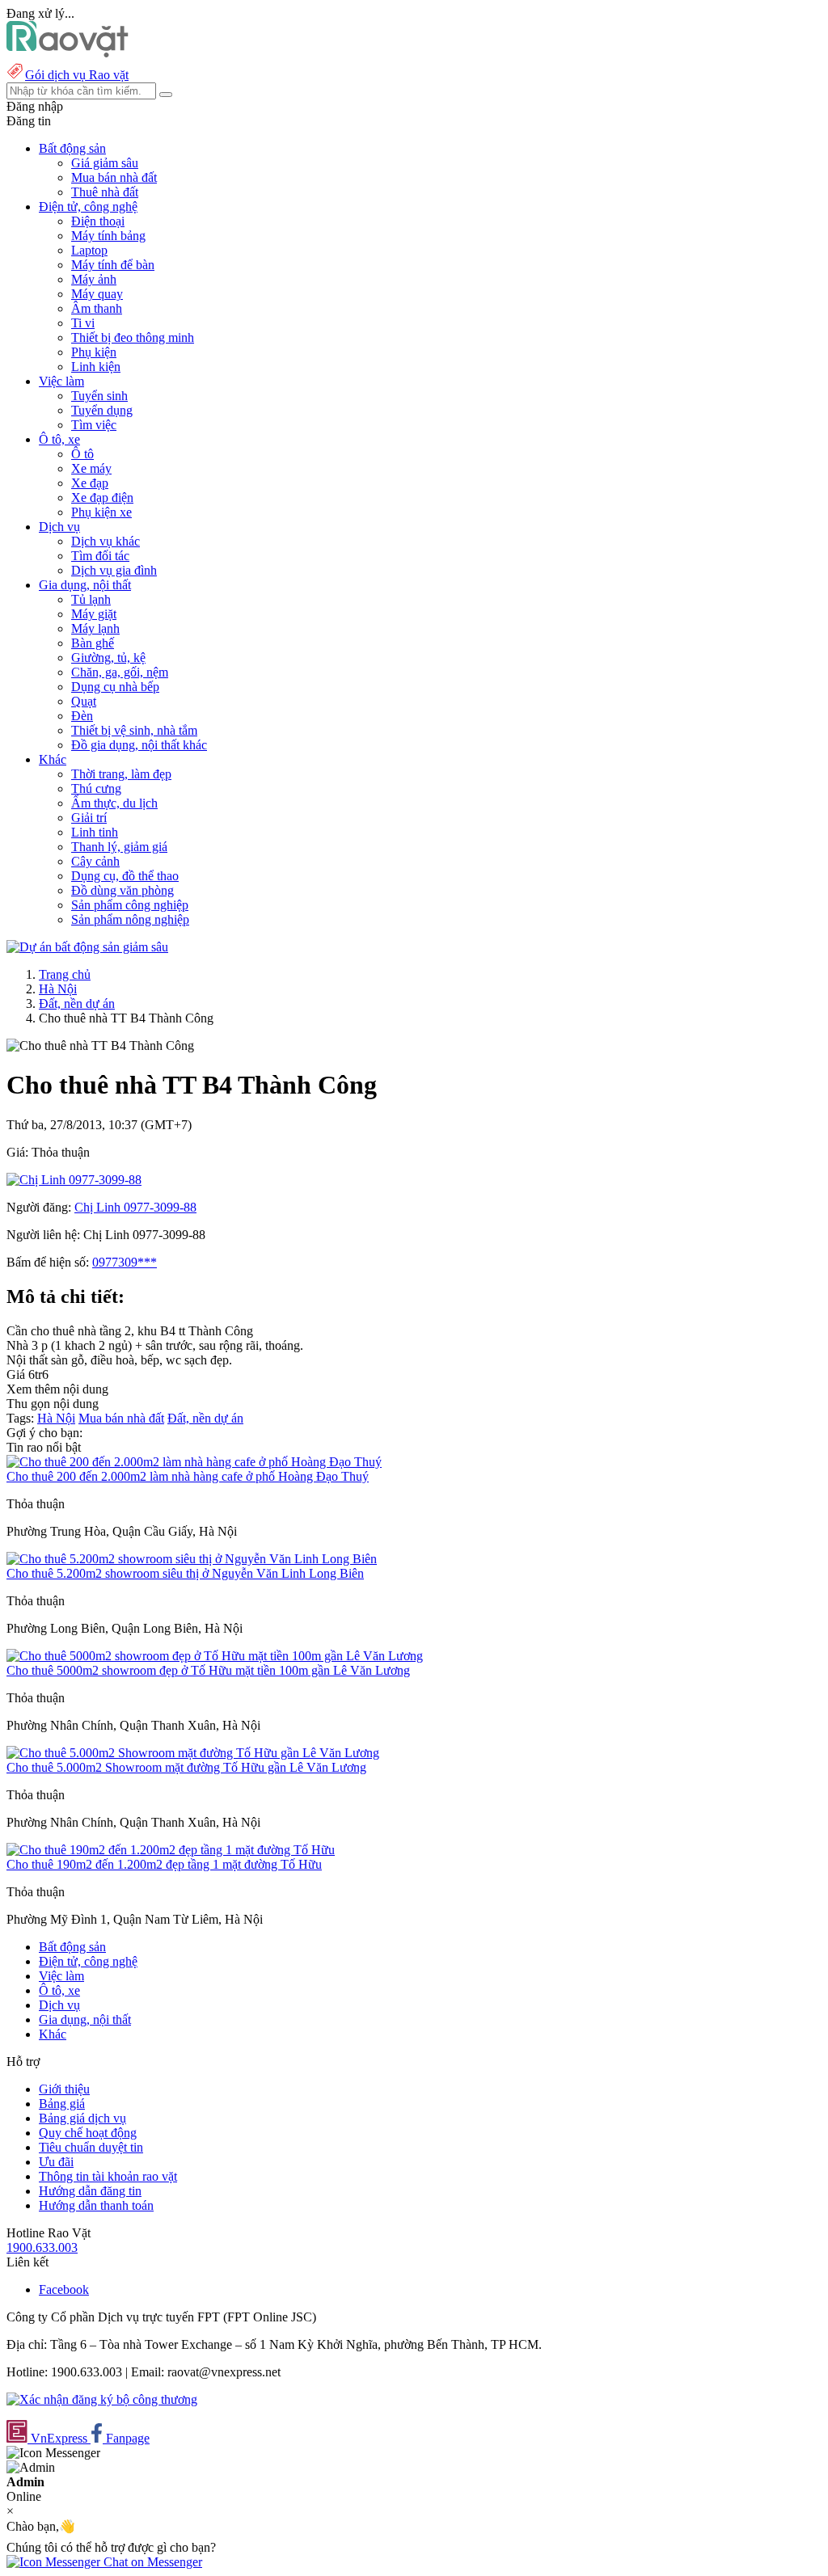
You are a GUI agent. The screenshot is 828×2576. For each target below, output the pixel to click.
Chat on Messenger (151, 2562)
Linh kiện (96, 367)
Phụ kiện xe (101, 512)
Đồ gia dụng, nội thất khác (139, 745)
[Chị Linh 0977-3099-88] (74, 1180)
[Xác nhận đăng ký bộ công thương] (102, 2399)
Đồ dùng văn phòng (123, 890)
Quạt (84, 701)
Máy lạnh (95, 628)
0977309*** (125, 1262)
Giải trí (89, 818)
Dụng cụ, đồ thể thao (125, 876)
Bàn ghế (93, 643)
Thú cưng (96, 788)
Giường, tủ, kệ (108, 658)
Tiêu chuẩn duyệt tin (91, 2147)
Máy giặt (94, 614)
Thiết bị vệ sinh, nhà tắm (134, 730)
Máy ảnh (94, 279)
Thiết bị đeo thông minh (133, 337)
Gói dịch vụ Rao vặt (77, 75)
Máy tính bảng (108, 236)
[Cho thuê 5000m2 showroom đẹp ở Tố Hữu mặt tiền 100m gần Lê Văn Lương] (215, 1656)
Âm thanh (97, 308)
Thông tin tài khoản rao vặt (108, 2176)
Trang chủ (65, 974)
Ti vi (83, 323)
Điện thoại (98, 221)
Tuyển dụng (102, 410)
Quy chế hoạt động (88, 2133)
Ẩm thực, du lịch (114, 803)
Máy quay (97, 294)
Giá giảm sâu (105, 163)
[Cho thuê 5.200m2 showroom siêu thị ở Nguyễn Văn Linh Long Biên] (192, 1559)
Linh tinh (95, 832)
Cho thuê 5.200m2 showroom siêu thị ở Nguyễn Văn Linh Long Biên (185, 1573)
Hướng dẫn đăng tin (90, 2191)
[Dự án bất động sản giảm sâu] (87, 947)
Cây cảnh (95, 861)
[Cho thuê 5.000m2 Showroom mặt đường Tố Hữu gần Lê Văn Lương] (193, 1753)
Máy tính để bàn (113, 265)
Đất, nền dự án (77, 1003)
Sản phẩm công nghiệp (130, 905)
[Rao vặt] (68, 53)
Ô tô (82, 454)
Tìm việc (94, 425)
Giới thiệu (64, 2089)
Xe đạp (90, 483)
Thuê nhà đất (105, 192)
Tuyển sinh (99, 396)
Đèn (82, 716)
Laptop (89, 250)
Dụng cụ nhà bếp (115, 687)
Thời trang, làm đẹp (121, 774)
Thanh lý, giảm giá (119, 847)
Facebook (64, 2289)
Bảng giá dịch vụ (82, 2118)
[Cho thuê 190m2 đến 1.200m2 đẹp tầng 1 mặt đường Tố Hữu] (171, 1850)
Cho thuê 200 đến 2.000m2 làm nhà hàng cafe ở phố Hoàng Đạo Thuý (188, 1476)
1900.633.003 (42, 2247)
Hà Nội (58, 989)
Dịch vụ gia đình (114, 570)
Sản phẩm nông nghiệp (130, 919)
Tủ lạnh (91, 599)
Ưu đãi (56, 2162)
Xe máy (91, 468)
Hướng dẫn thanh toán (96, 2205)
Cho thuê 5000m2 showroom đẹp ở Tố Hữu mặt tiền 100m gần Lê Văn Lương (208, 1670)
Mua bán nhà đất (114, 177)
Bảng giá (62, 2104)
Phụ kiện (94, 352)
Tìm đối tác (100, 556)
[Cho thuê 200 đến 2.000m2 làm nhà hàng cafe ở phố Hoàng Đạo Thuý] (194, 1462)
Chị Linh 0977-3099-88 (135, 1207)
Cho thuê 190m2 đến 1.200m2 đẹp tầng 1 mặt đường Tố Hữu (164, 1864)
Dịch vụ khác (106, 541)
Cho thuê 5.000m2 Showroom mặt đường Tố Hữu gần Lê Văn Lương (186, 1767)
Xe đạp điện (102, 497)
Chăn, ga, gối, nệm (120, 672)
